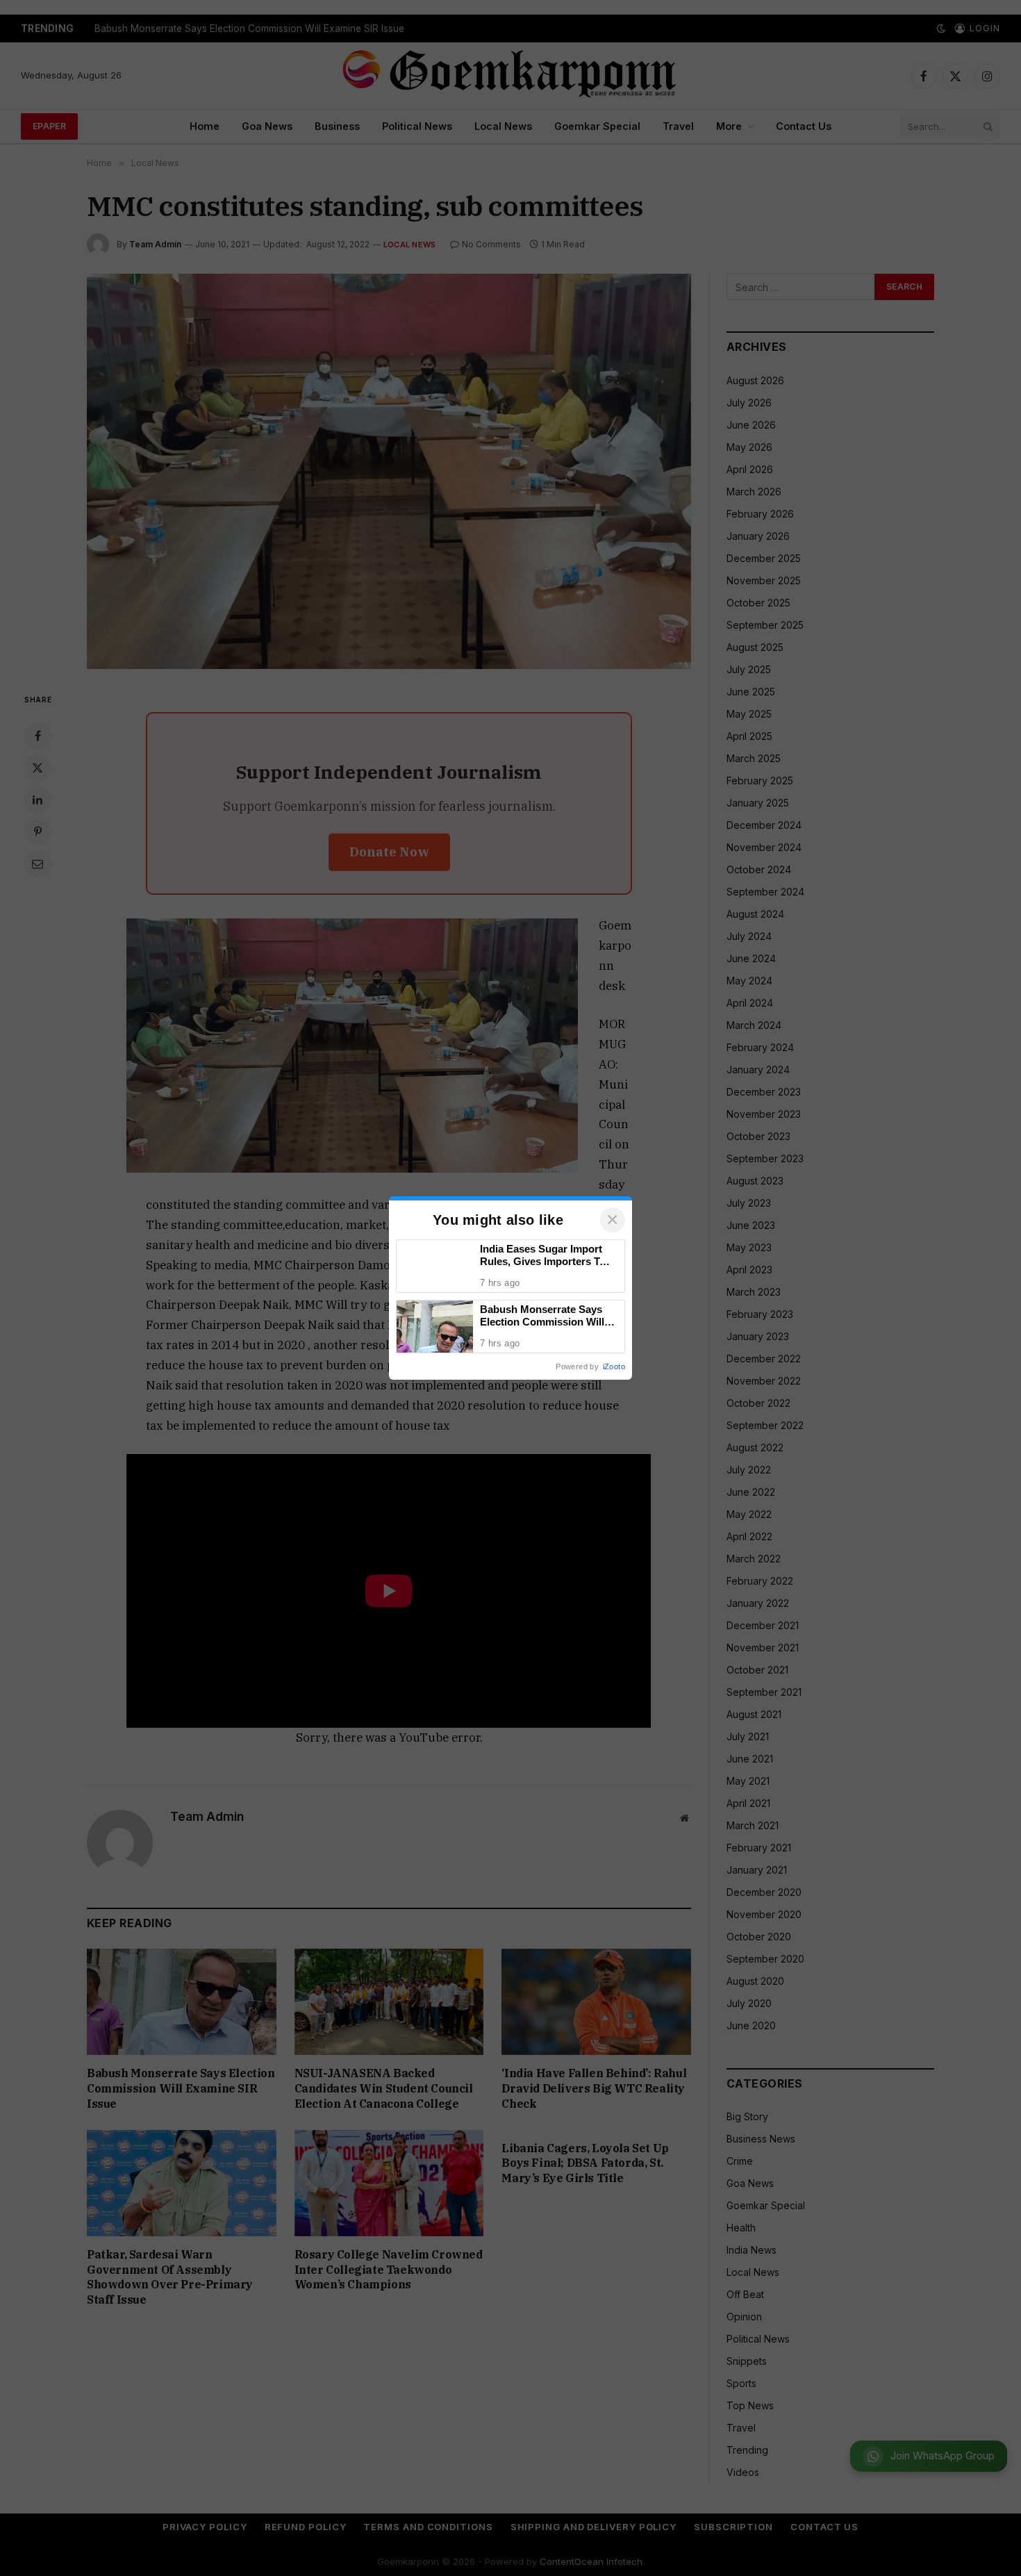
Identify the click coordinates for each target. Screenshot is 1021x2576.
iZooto (614, 1367)
